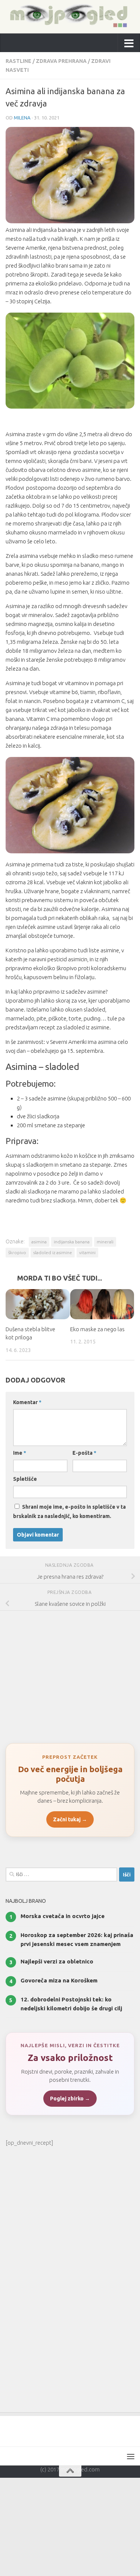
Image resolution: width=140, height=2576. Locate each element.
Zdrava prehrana (61, 61)
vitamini (87, 1252)
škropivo (17, 1252)
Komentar (27, 1403)
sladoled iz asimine (53, 1252)
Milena (22, 118)
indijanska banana (72, 1242)
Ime (20, 1453)
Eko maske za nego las (97, 1329)
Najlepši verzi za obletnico (57, 1962)
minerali (105, 1242)
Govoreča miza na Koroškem (59, 1981)
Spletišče (25, 1479)
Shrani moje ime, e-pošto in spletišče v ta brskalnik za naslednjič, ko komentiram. (69, 1512)
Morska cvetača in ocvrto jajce (63, 1916)
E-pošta (84, 1453)
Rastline (18, 61)
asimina (39, 1242)
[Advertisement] (70, 1674)
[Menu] (131, 2457)
